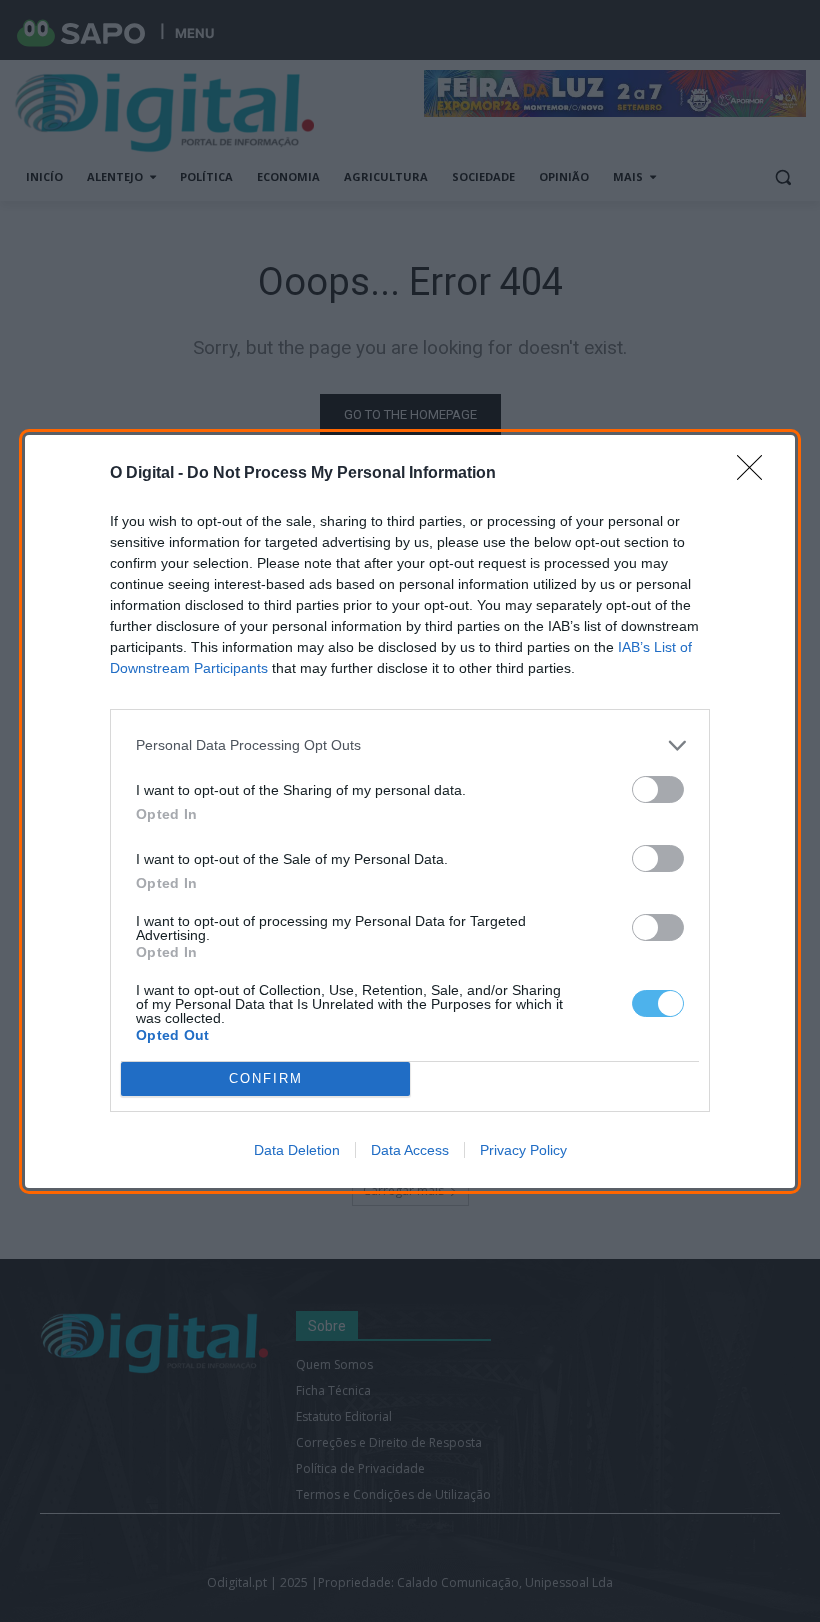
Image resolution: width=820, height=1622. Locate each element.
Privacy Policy (523, 1150)
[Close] (756, 474)
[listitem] (410, 745)
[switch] (658, 789)
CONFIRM (266, 1078)
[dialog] (410, 811)
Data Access (410, 1150)
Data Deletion (297, 1150)
